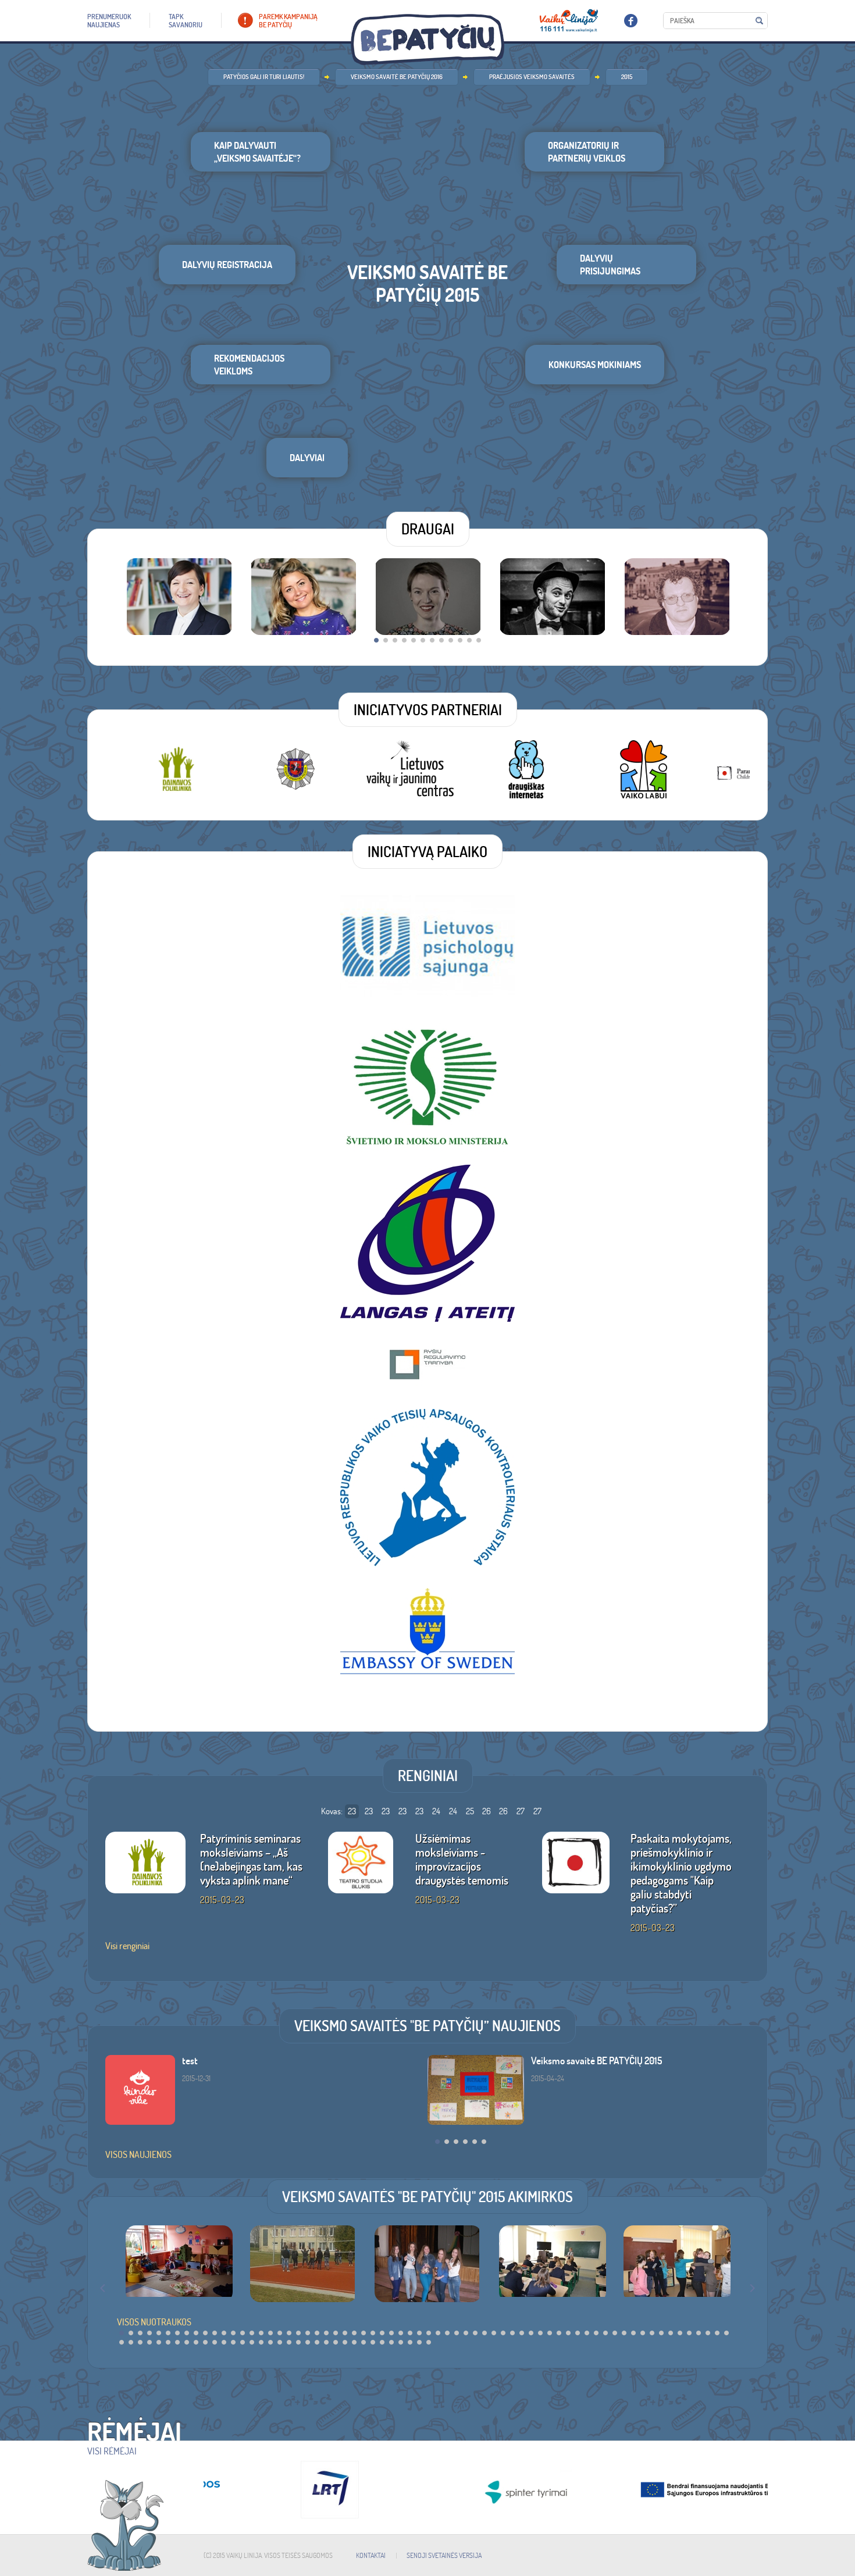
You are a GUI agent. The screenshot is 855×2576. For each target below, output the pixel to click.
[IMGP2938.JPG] (179, 2264)
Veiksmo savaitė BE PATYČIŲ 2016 (397, 77)
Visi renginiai (127, 1946)
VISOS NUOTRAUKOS (154, 2322)
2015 (627, 77)
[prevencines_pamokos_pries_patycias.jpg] (553, 2264)
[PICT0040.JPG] (428, 2264)
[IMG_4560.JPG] (677, 2264)
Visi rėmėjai (112, 2451)
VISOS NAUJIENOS (138, 2154)
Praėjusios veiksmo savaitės (532, 77)
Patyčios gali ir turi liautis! (264, 77)
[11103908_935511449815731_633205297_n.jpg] (304, 2264)
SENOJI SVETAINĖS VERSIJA (444, 2555)
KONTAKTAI (371, 2555)
